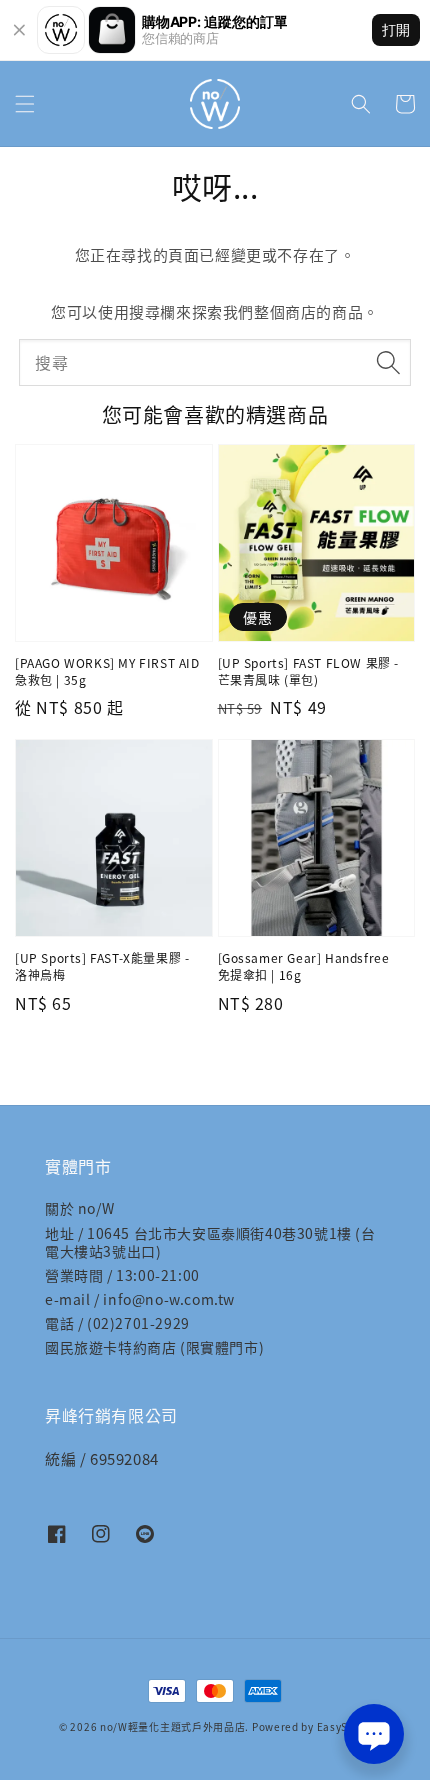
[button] (25, 104)
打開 (396, 29)
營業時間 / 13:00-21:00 (122, 1275)
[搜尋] (388, 362)
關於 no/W (79, 1208)
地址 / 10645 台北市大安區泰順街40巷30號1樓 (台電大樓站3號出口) (210, 1242)
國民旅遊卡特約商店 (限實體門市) (154, 1347)
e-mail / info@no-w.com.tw (140, 1299)
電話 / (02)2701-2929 (117, 1323)
